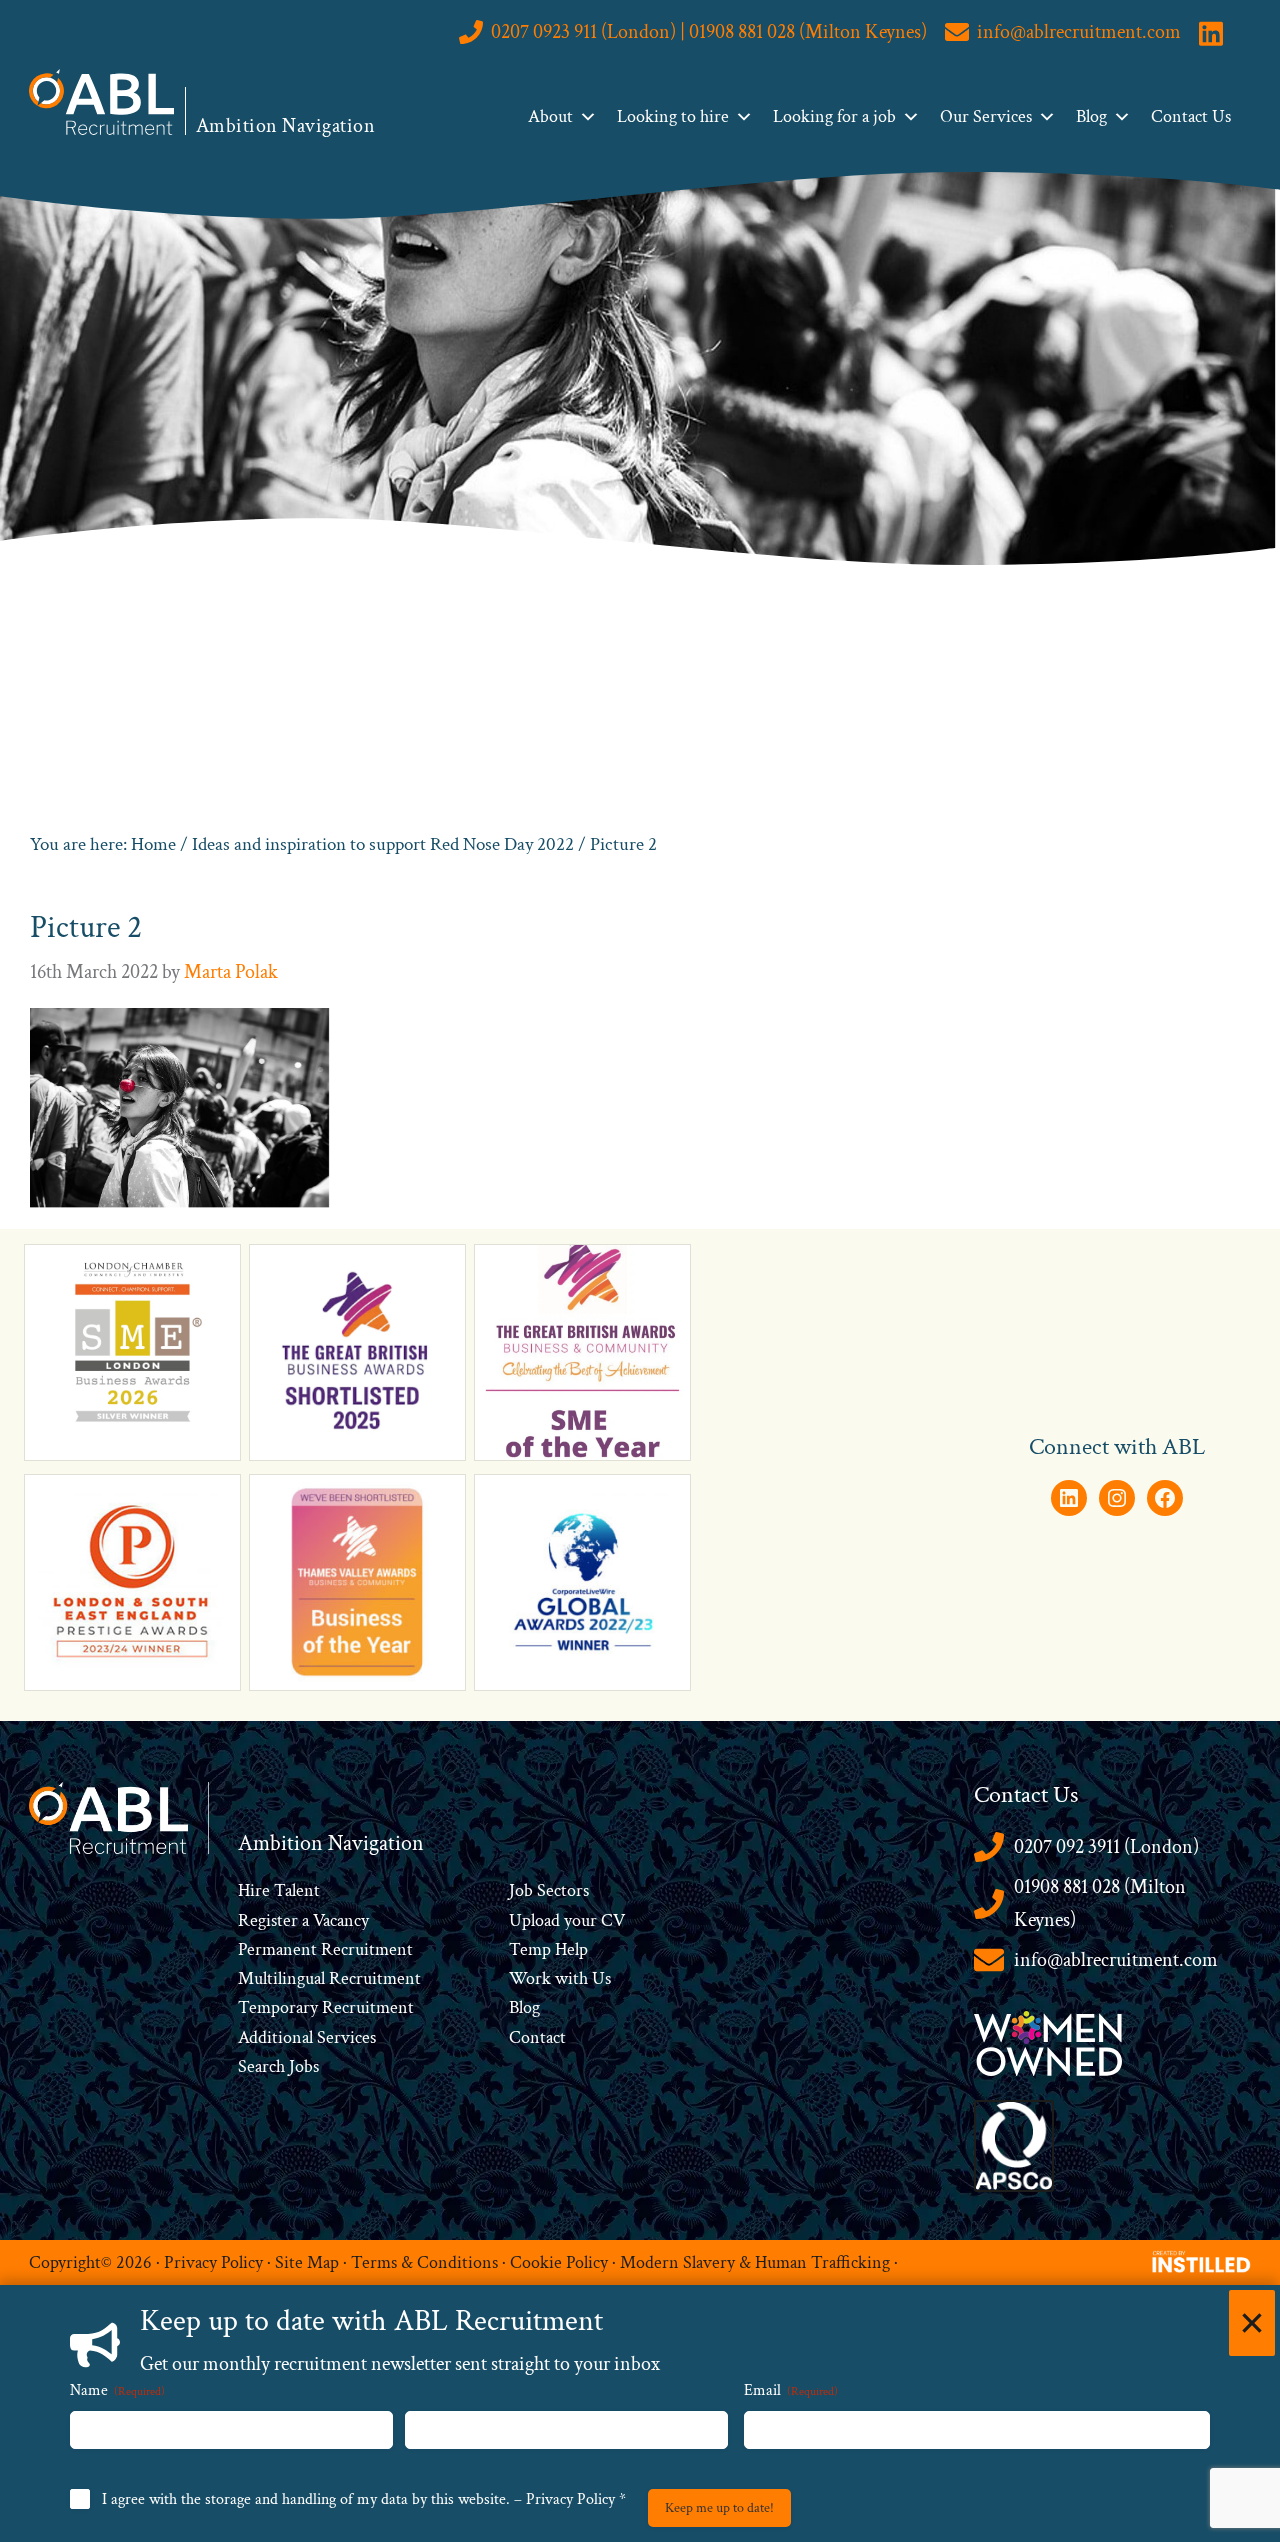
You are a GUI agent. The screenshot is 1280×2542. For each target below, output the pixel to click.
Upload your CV (567, 1920)
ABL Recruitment (102, 102)
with (571, 1978)
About (550, 116)
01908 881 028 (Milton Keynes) (1100, 1903)
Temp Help (548, 1949)
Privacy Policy (213, 2261)
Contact (537, 2037)
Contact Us (1191, 116)
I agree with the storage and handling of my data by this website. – (364, 2499)
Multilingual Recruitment (329, 1978)
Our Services (986, 116)
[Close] (1252, 2323)
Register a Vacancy (303, 1920)
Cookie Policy (559, 2261)
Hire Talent (279, 1890)
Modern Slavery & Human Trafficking (755, 2261)
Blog (1091, 116)
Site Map (307, 2261)
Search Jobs (278, 2066)
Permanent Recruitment (325, 1949)
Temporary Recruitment (326, 2007)
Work (532, 1978)
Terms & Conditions (424, 2261)
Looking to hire (673, 116)
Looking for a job (834, 116)
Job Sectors (549, 1890)
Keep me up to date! (719, 2508)
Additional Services (307, 2037)
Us (599, 1978)
